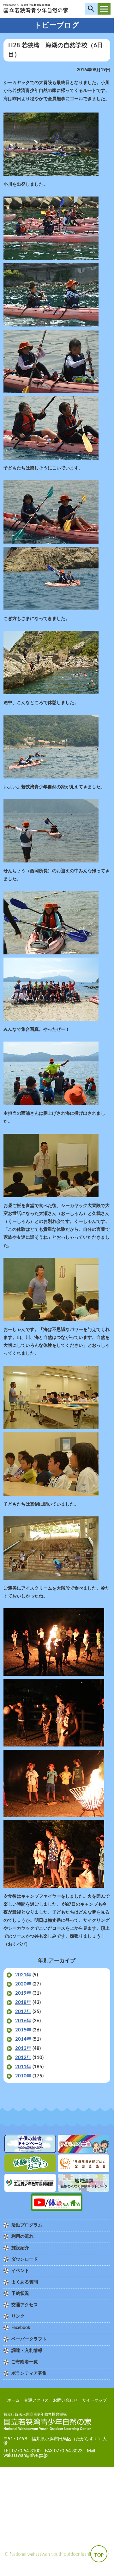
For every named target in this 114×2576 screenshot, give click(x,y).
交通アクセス (25, 2305)
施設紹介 (20, 2248)
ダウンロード (25, 2259)
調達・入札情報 (27, 2351)
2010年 (23, 2076)
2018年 (23, 2002)
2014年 (23, 2039)
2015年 (23, 2030)
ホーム (13, 2401)
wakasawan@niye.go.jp (26, 2456)
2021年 (23, 1975)
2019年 (23, 1993)
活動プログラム (27, 2225)
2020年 (23, 1984)
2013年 (23, 2048)
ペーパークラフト (29, 2339)
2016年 (23, 2021)
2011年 (23, 2067)
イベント (20, 2271)
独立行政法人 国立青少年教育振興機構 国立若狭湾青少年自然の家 (36, 10)
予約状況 (20, 2294)
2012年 (23, 2058)
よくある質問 (25, 2282)
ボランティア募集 (29, 2373)
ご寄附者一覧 (25, 2362)
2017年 (23, 2012)
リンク (18, 2316)
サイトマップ (94, 2401)
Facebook (21, 2328)
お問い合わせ (65, 2401)
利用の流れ (22, 2237)
